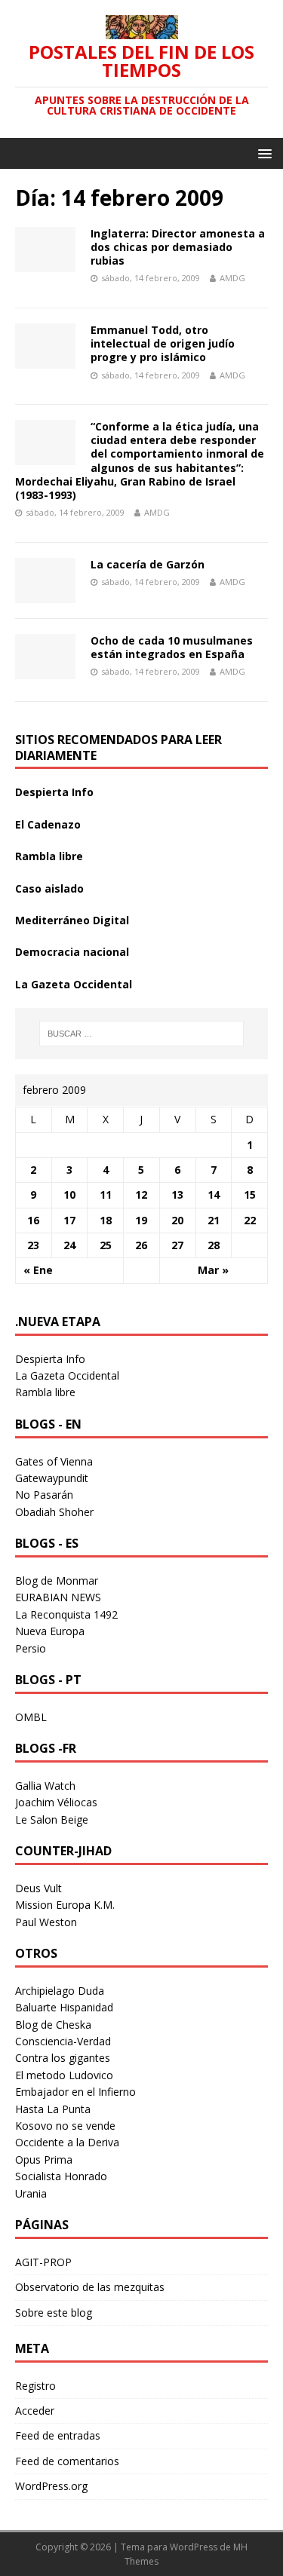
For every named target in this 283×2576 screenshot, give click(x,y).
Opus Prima (44, 2159)
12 (141, 1195)
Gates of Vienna (54, 1461)
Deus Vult (38, 1888)
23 (33, 1245)
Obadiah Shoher (54, 1512)
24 (69, 1245)
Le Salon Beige (52, 1819)
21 (214, 1220)
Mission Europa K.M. (65, 1905)
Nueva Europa (50, 1631)
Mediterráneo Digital (72, 920)
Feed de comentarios (67, 2461)
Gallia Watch (45, 1786)
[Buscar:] (142, 1034)
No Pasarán (44, 1495)
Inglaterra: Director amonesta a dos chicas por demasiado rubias (178, 247)
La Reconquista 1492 (66, 1614)
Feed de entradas (58, 2435)
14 (214, 1195)
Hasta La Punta (53, 2109)
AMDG (232, 278)
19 (141, 1220)
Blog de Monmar (57, 1581)
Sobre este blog (54, 2313)
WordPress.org (51, 2486)
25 (106, 1245)
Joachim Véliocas (56, 1802)
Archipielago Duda (60, 1991)
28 (214, 1245)
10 (69, 1195)
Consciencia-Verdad (63, 2041)
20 (177, 1220)
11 (106, 1195)
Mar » (213, 1270)
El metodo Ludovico (64, 2075)
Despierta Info (54, 792)
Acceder (35, 2411)
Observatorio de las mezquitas (90, 2287)
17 (69, 1220)
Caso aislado (49, 888)
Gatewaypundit (52, 1478)
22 (250, 1220)
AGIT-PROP (43, 2262)
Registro (35, 2386)
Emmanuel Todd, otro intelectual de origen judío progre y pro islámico (163, 343)
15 (250, 1195)
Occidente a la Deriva (67, 2142)
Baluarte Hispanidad (64, 2007)
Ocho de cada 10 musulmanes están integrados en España (172, 647)
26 (141, 1245)
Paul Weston (46, 1922)
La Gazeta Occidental (74, 984)
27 (177, 1245)
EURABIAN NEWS (58, 1597)
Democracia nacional (72, 952)
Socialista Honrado (61, 2176)
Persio (31, 1648)
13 (177, 1195)
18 (106, 1220)
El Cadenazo (48, 824)
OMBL (31, 1717)
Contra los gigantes (63, 2058)
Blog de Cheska (53, 2025)
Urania (31, 2193)
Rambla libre (49, 856)
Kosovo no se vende (65, 2126)
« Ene (38, 1270)
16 (33, 1220)
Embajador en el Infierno (75, 2092)
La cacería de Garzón (148, 564)
